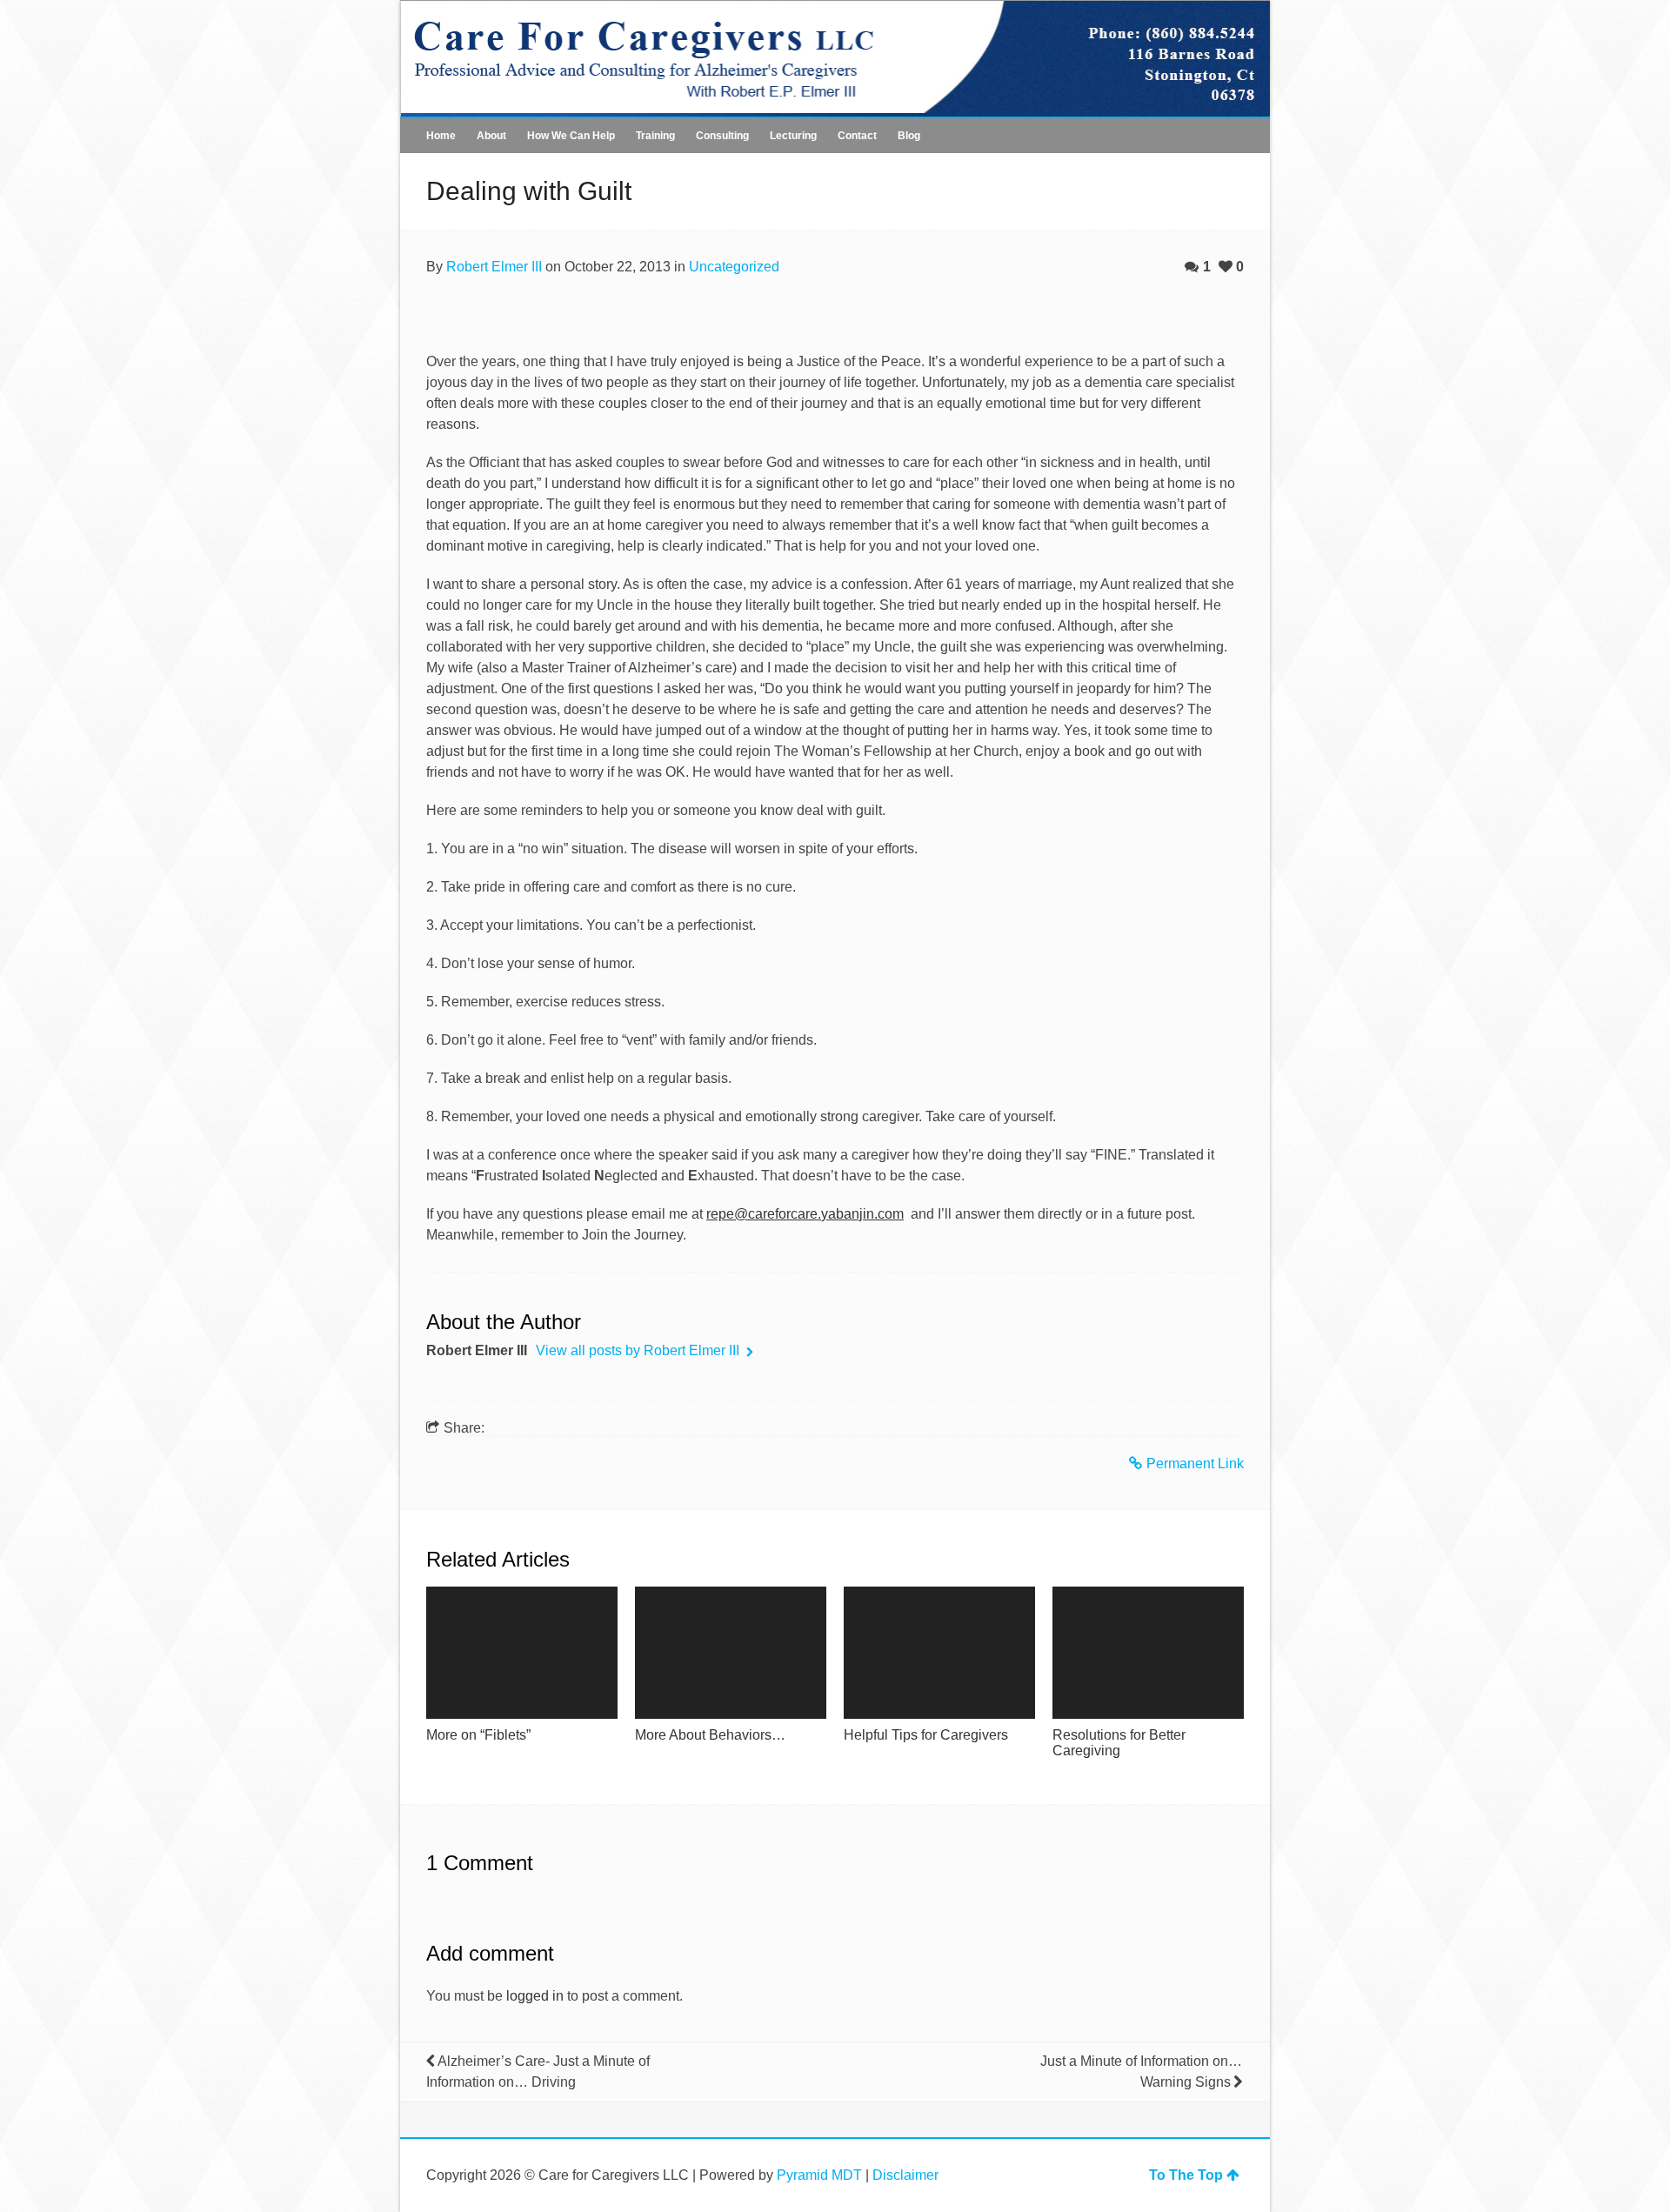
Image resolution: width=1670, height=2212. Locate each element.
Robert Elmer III (494, 267)
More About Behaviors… (710, 1735)
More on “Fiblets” (478, 1735)
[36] (522, 1653)
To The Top (1186, 2175)
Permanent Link (1195, 1464)
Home (441, 136)
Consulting (722, 136)
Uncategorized (734, 267)
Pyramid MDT (819, 2175)
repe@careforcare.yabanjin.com (805, 1214)
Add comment (490, 1953)
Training (655, 136)
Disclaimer (905, 2175)
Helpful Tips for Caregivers (926, 1735)
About (491, 136)
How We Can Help (571, 136)
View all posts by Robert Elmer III (639, 1350)
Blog (909, 136)
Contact (857, 136)
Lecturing (793, 136)
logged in (535, 1996)
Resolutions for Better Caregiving (1119, 1743)
